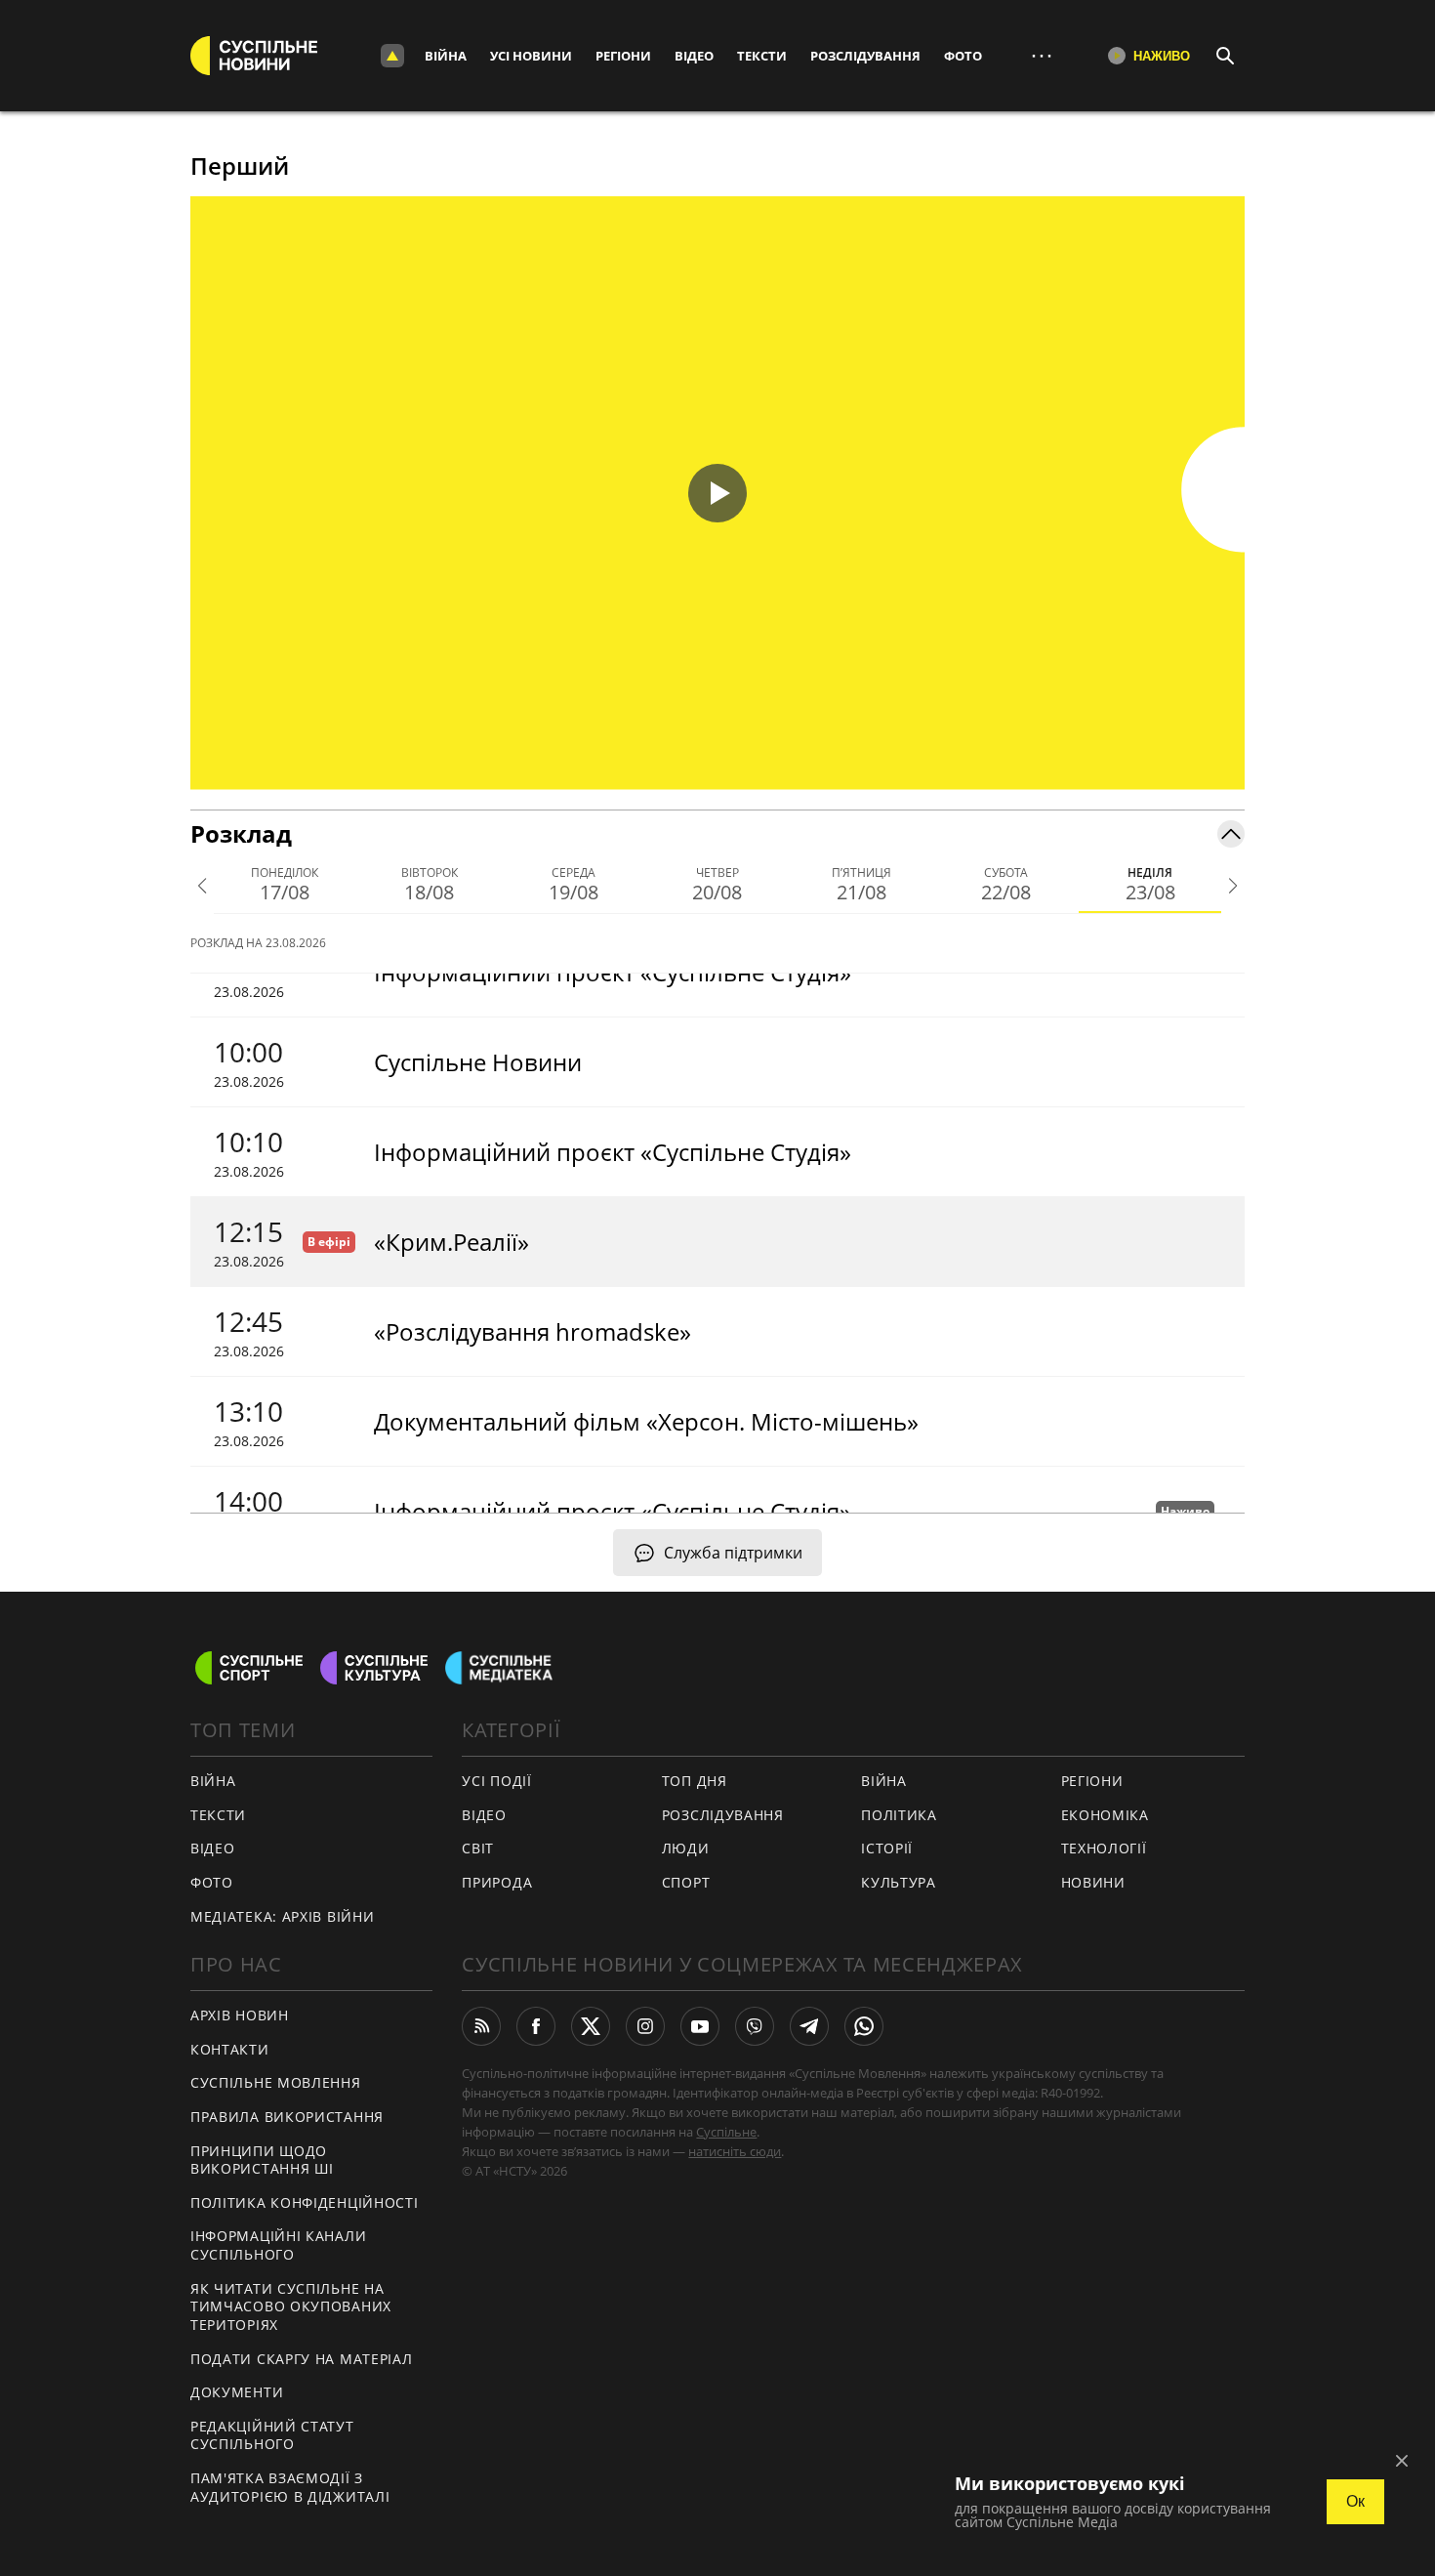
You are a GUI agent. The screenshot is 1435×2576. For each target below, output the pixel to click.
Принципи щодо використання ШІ (262, 2160)
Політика (899, 1815)
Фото (963, 56)
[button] (717, 493)
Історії (887, 1848)
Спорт (686, 1882)
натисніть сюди (735, 2151)
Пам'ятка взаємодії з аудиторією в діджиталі (290, 2487)
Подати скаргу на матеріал (302, 2359)
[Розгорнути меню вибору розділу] (392, 56)
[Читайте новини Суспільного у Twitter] (591, 2026)
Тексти (762, 56)
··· (1042, 55)
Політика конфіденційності (305, 2202)
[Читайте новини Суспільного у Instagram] (645, 2026)
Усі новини (531, 56)
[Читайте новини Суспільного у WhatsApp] (864, 2026)
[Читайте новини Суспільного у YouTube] (700, 2026)
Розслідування (865, 56)
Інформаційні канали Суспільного (278, 2245)
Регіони (623, 56)
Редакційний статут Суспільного (272, 2435)
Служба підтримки (733, 1553)
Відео (694, 56)
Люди (686, 1848)
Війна (446, 56)
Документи (237, 2392)
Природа (497, 1882)
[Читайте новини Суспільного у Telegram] (809, 2026)
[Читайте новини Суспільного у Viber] (755, 2026)
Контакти (230, 2049)
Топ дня (695, 1781)
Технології (1104, 1848)
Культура (899, 1882)
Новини (1093, 1882)
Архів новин (240, 2015)
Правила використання (287, 2117)
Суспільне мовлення (276, 2082)
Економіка (1105, 1815)
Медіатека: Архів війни (282, 1916)
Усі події (496, 1781)
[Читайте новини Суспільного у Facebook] (536, 2026)
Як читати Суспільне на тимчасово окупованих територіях (291, 2306)
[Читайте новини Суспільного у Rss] (481, 2026)
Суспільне (726, 2132)
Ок (1355, 2501)
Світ (478, 1848)
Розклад (241, 833)
